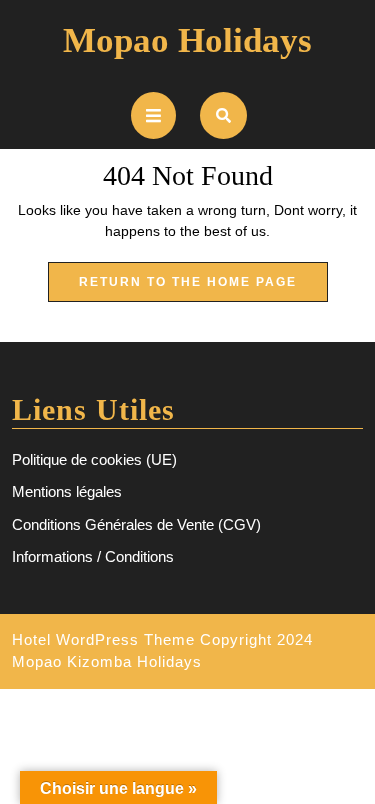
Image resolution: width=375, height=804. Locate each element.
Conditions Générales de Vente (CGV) (136, 524)
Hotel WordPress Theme (103, 639)
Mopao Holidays (187, 40)
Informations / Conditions (93, 556)
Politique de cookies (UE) (94, 459)
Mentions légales (67, 491)
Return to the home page (203, 288)
